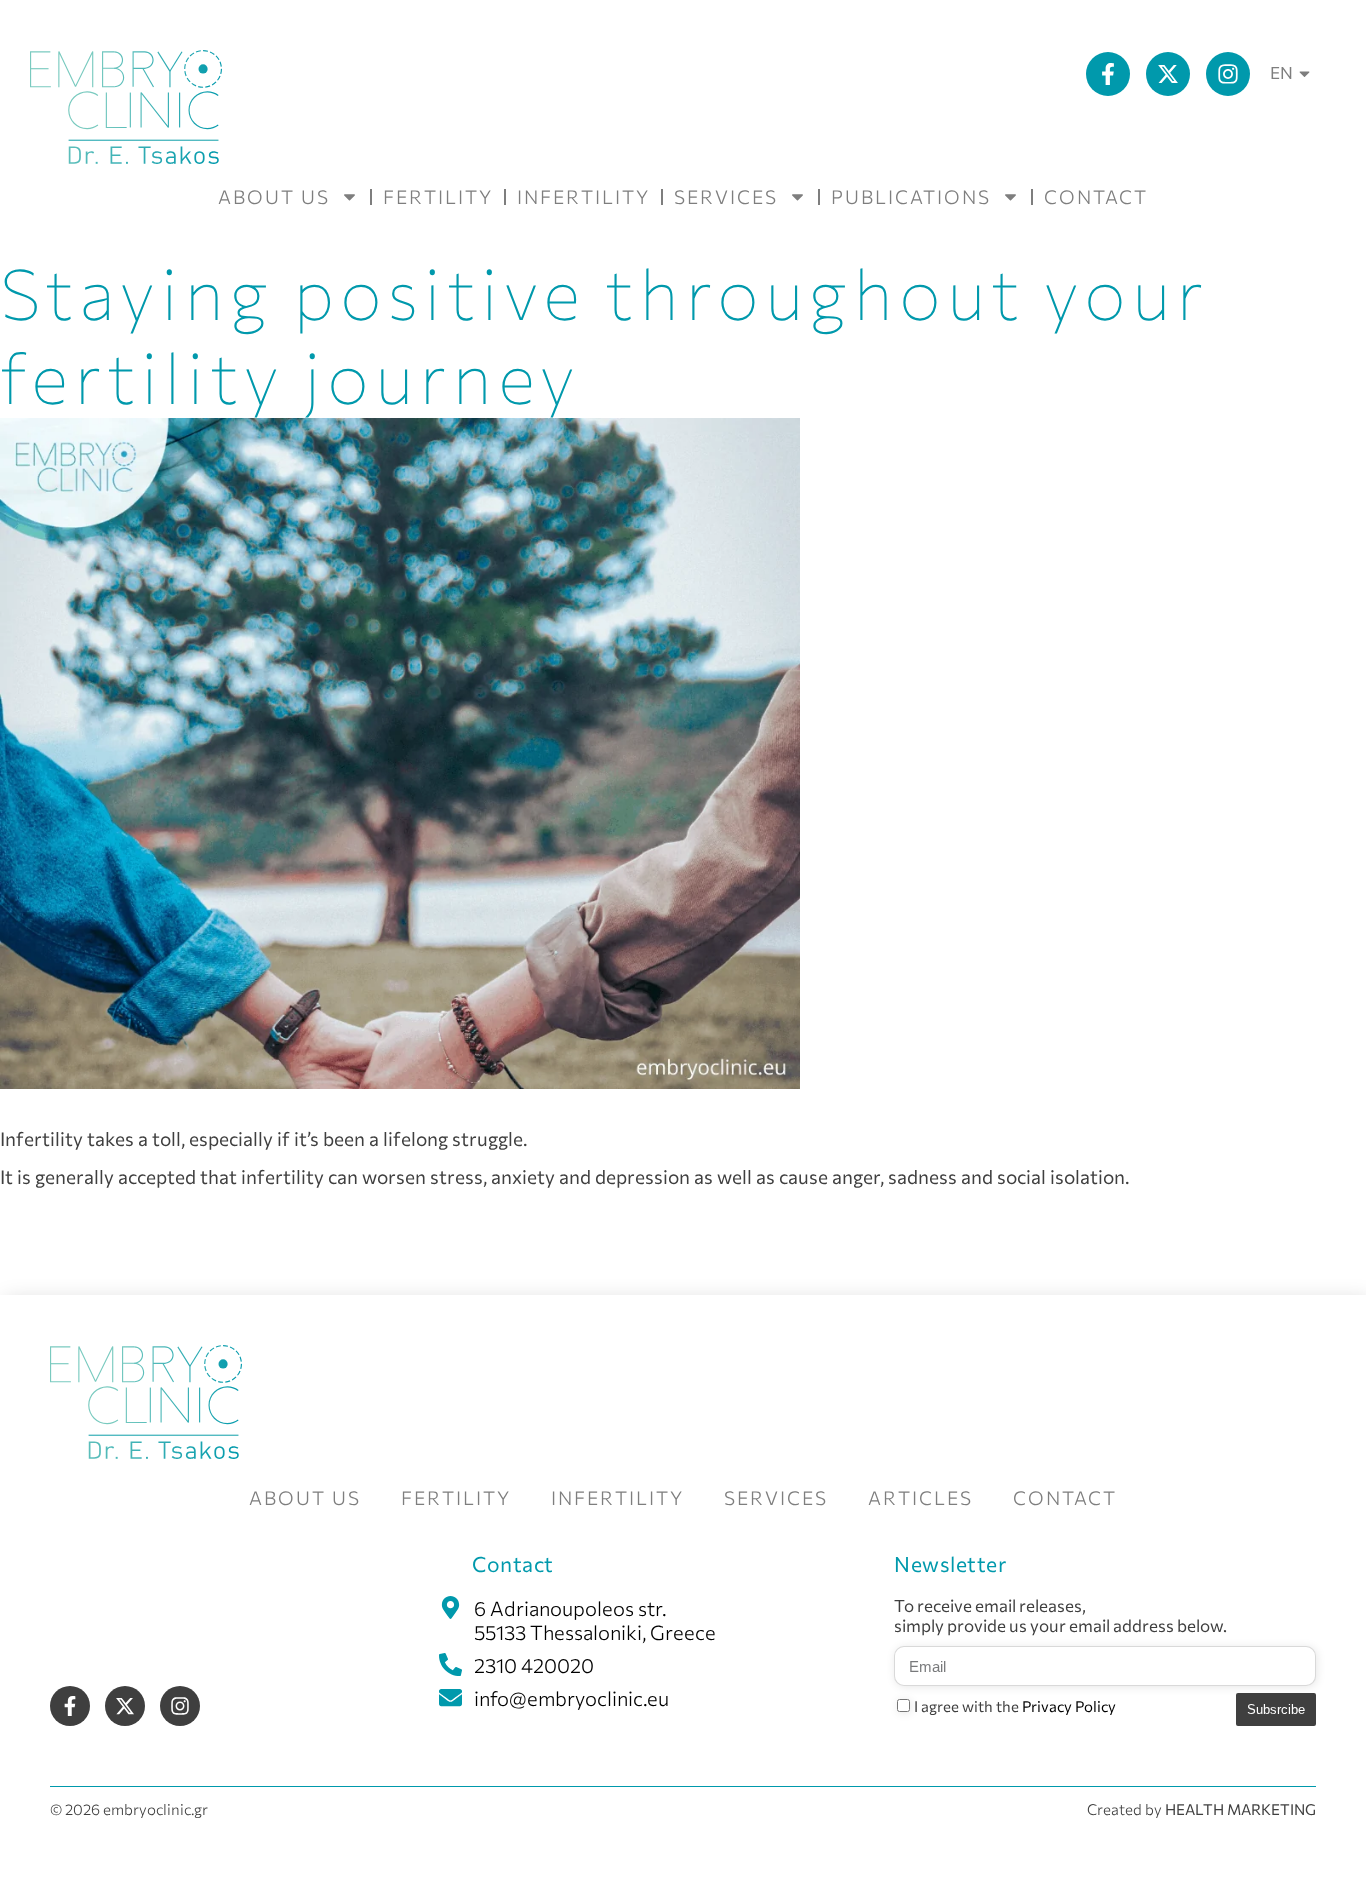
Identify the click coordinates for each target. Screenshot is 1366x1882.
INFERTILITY (583, 196)
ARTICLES (920, 1497)
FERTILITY (438, 196)
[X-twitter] (1168, 74)
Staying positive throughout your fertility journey (604, 333)
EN (1281, 72)
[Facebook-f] (1108, 74)
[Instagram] (1228, 74)
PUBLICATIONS (911, 196)
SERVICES (726, 196)
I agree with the (1015, 1706)
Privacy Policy (1069, 1706)
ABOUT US (274, 196)
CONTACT (1096, 196)
